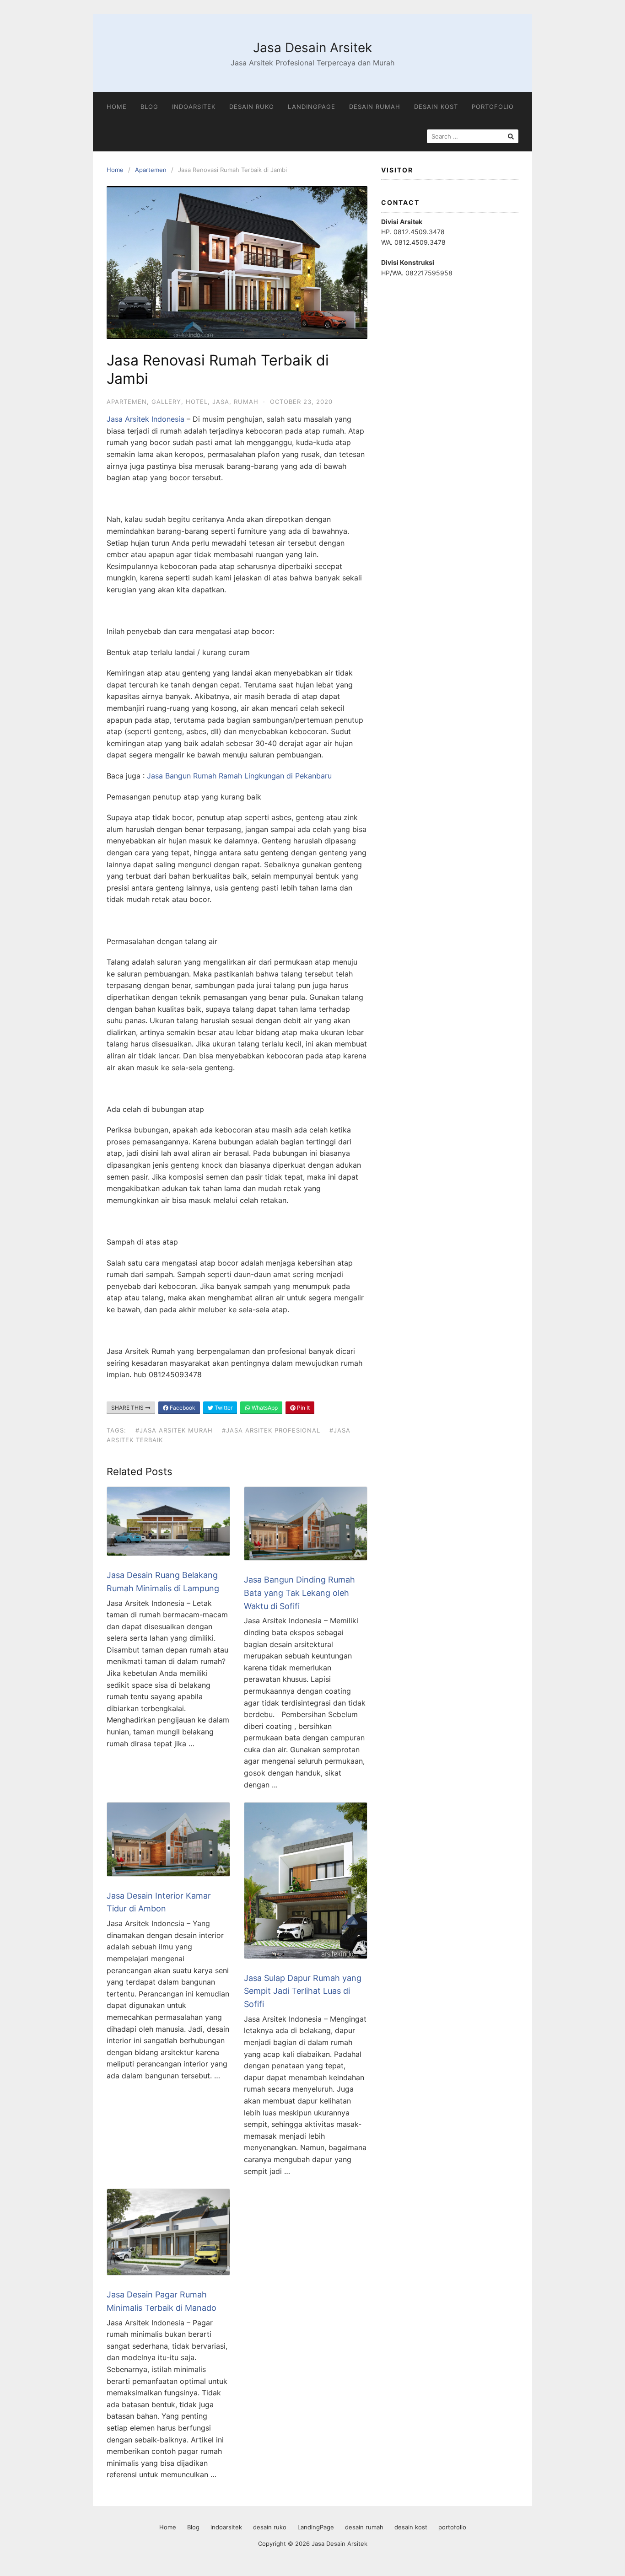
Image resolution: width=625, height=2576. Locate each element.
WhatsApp (264, 1408)
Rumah (246, 402)
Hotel (197, 402)
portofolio (493, 107)
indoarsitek (194, 107)
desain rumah (375, 107)
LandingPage (312, 107)
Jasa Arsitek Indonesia (145, 419)
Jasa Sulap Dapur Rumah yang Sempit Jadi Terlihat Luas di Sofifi (303, 1991)
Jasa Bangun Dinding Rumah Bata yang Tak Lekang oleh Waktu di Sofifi (299, 1593)
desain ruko (252, 107)
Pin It (303, 1408)
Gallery (166, 402)
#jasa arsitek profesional (271, 1430)
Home (117, 107)
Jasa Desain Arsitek (312, 48)
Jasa (221, 402)
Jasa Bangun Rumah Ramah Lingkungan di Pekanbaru (239, 776)
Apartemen (151, 170)
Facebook (182, 1408)
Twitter (223, 1408)
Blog (149, 107)
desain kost (436, 107)
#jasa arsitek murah (174, 1430)
